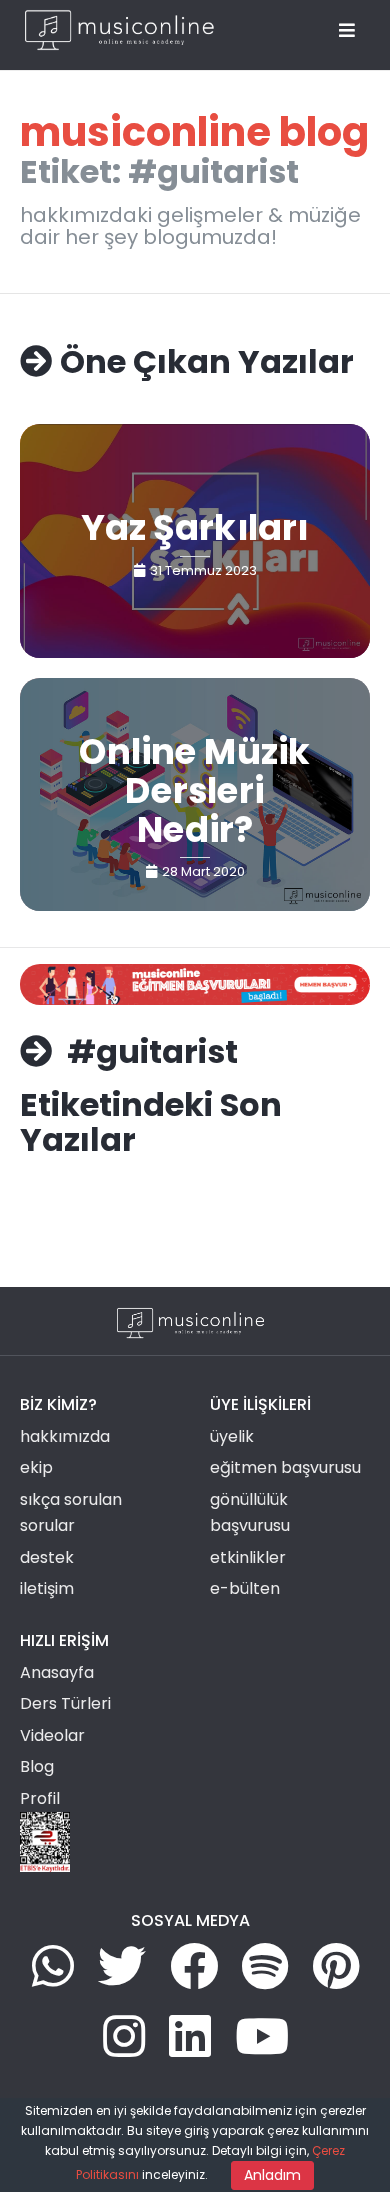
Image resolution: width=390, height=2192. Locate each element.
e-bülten (245, 1588)
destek (47, 1557)
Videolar (52, 1735)
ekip (36, 1467)
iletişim (47, 1588)
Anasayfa (57, 1672)
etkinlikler (248, 1557)
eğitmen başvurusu (285, 1467)
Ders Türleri (65, 1703)
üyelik (232, 1436)
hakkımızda (65, 1436)
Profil (40, 1798)
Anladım (272, 2175)
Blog (37, 1766)
